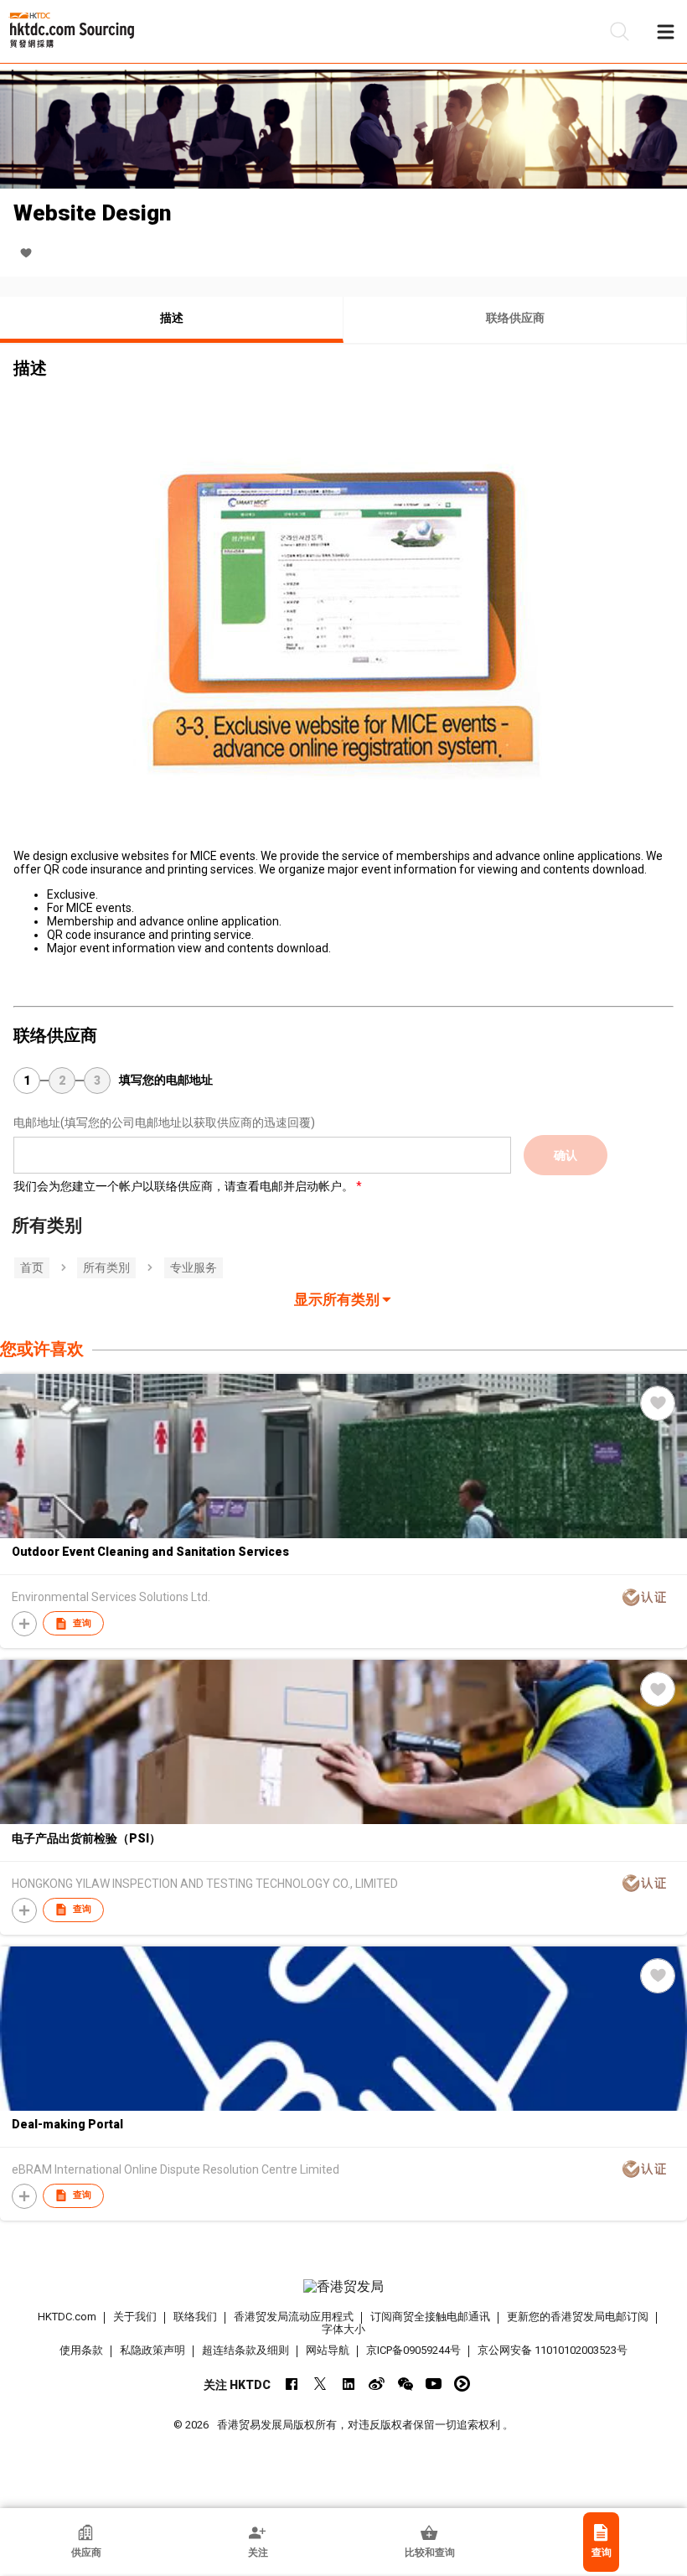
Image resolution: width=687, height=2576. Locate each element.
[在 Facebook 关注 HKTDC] (291, 2384)
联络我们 (195, 2317)
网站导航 (328, 2350)
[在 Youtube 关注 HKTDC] (434, 2384)
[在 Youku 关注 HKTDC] (462, 2384)
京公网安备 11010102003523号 (553, 2350)
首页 (32, 1267)
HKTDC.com (67, 2317)
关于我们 (135, 2317)
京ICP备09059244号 (413, 2350)
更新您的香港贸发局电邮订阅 (578, 2317)
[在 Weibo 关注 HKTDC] (377, 2384)
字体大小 (343, 2329)
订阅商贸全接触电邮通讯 (430, 2317)
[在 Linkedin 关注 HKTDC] (348, 2384)
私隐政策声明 (152, 2350)
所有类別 (106, 1267)
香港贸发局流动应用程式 (294, 2317)
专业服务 (194, 1267)
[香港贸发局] (344, 2287)
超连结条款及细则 (245, 2350)
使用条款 (81, 2350)
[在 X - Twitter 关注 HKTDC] (320, 2384)
